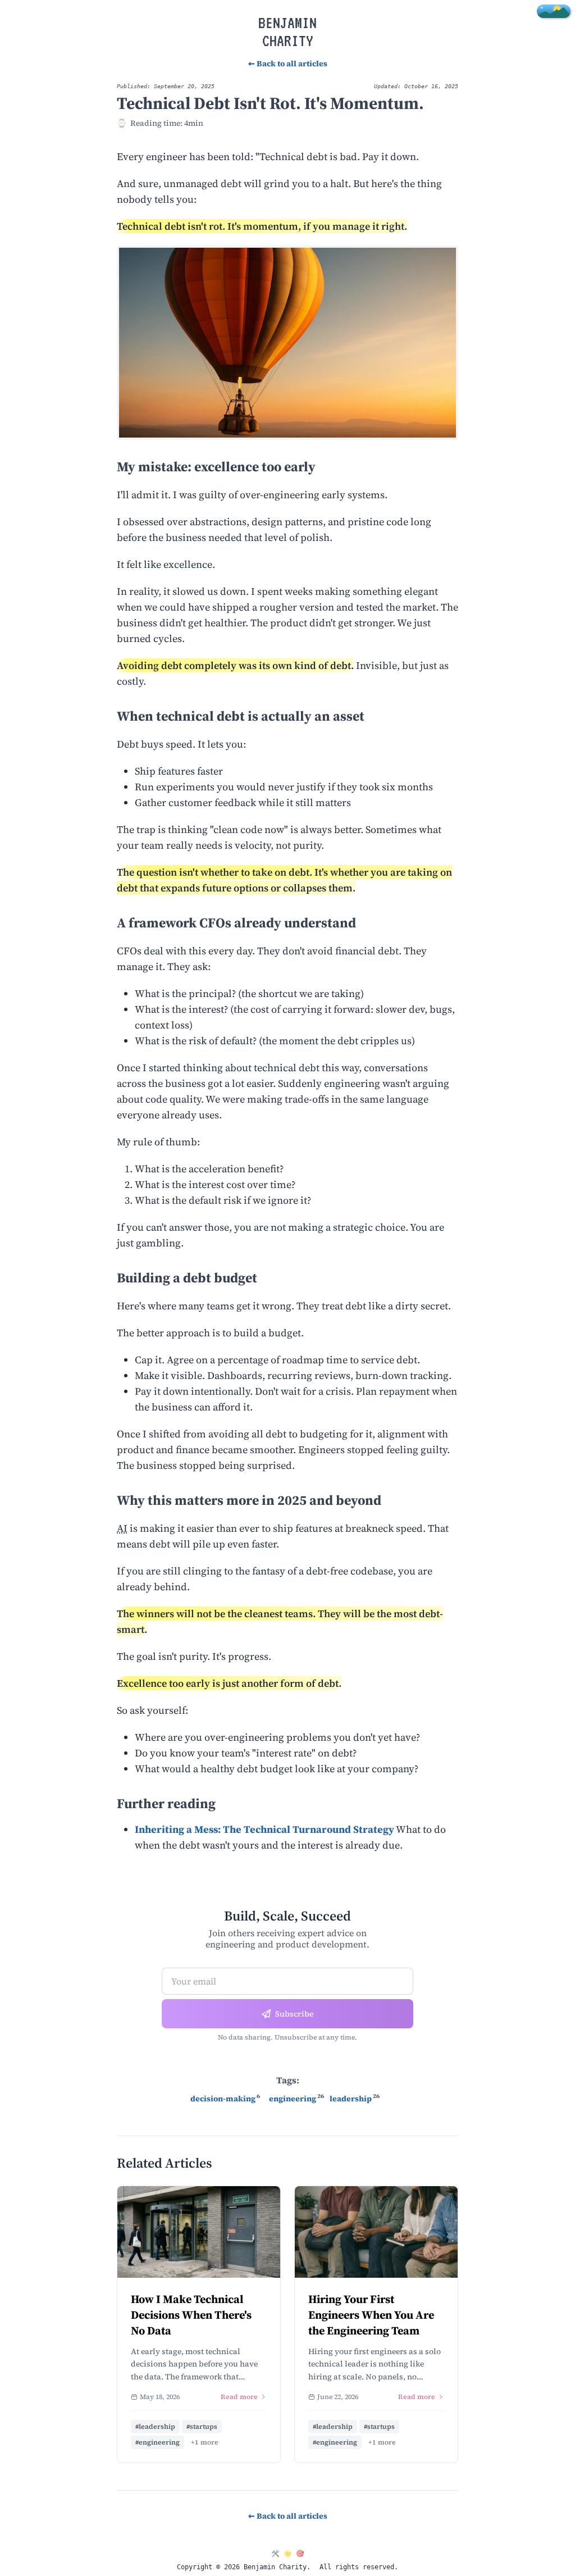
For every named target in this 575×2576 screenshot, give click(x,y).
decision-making (223, 2099)
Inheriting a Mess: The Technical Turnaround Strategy (264, 1829)
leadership (351, 2099)
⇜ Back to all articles (288, 63)
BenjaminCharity (287, 31)
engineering (293, 2099)
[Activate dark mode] (554, 11)
